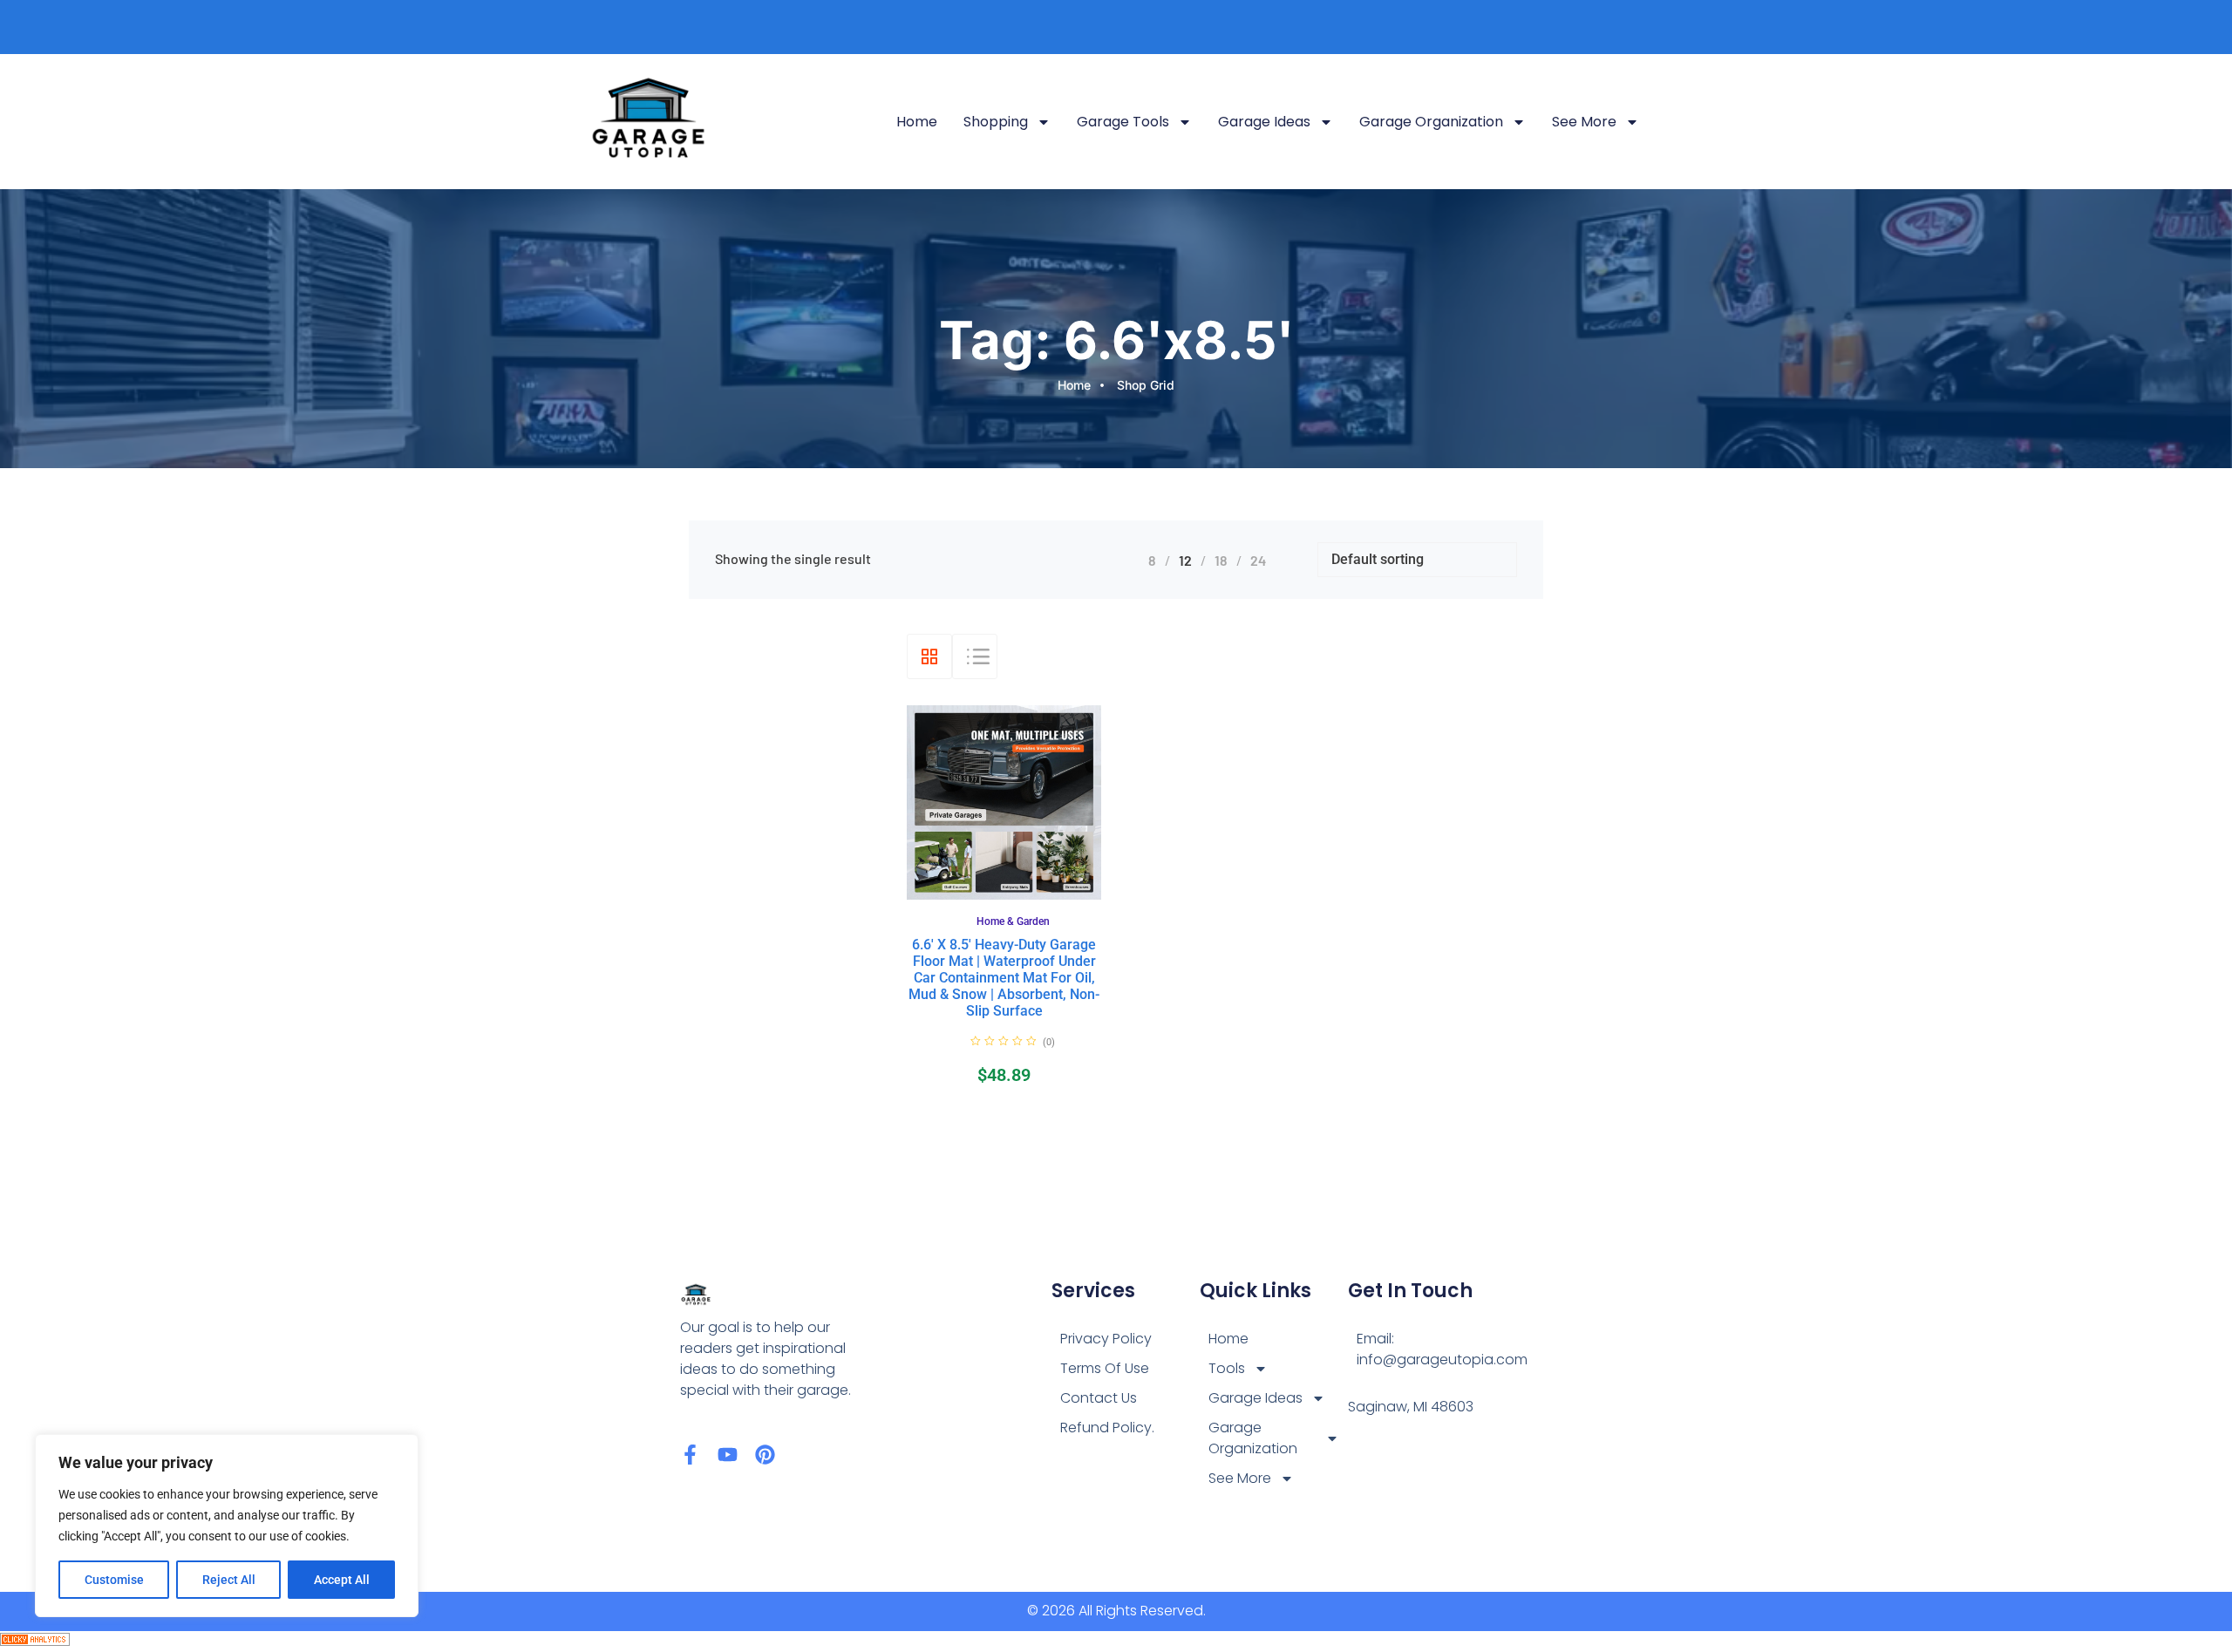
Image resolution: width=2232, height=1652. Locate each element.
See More (1584, 122)
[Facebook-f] (690, 1455)
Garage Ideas (1264, 122)
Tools (1227, 1368)
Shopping (996, 122)
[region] (227, 1526)
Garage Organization (1431, 122)
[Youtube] (728, 1455)
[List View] (975, 656)
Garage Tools (1123, 122)
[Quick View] (993, 895)
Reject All (229, 1580)
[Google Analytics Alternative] (35, 1641)
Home (917, 122)
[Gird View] (929, 656)
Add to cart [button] (1023, 896)
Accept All (342, 1580)
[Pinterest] (765, 1455)
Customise (114, 1580)
